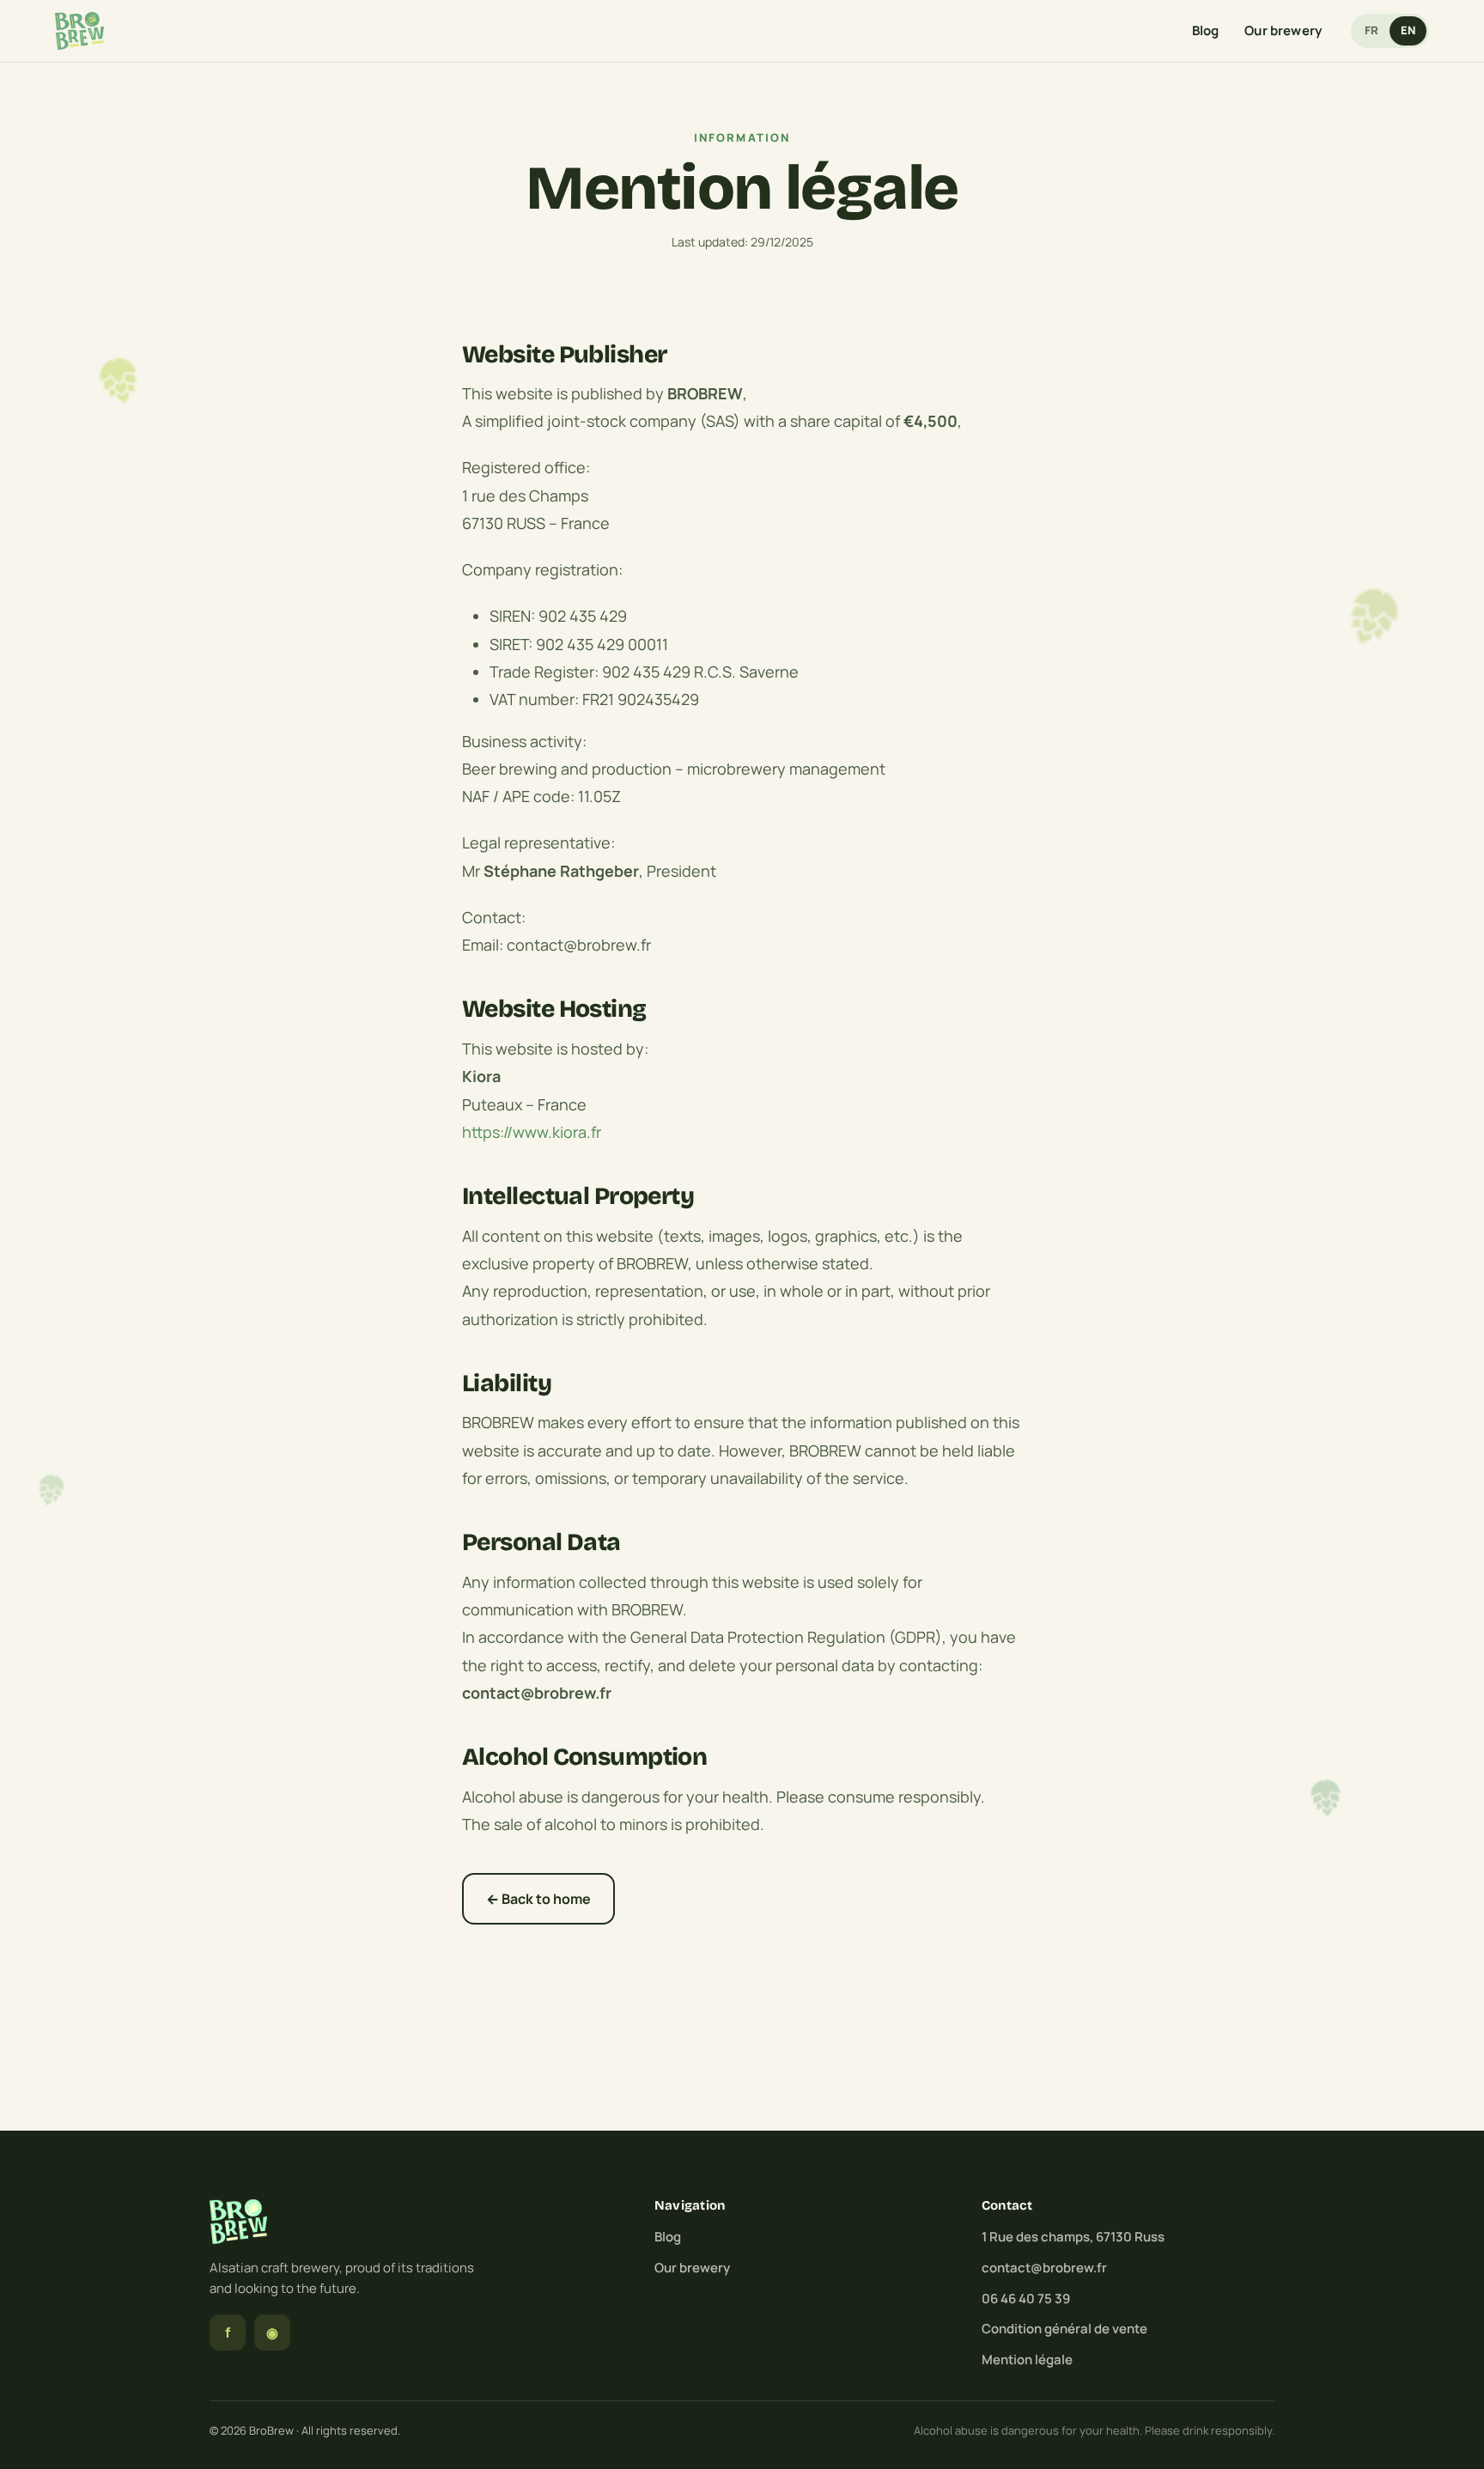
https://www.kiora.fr (532, 1132)
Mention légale (1027, 2360)
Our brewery (1283, 30)
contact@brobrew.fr (1044, 2268)
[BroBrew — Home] (79, 31)
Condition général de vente (1064, 2329)
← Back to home (538, 1899)
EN (1408, 30)
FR (1371, 30)
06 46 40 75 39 (1026, 2299)
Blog (1206, 30)
